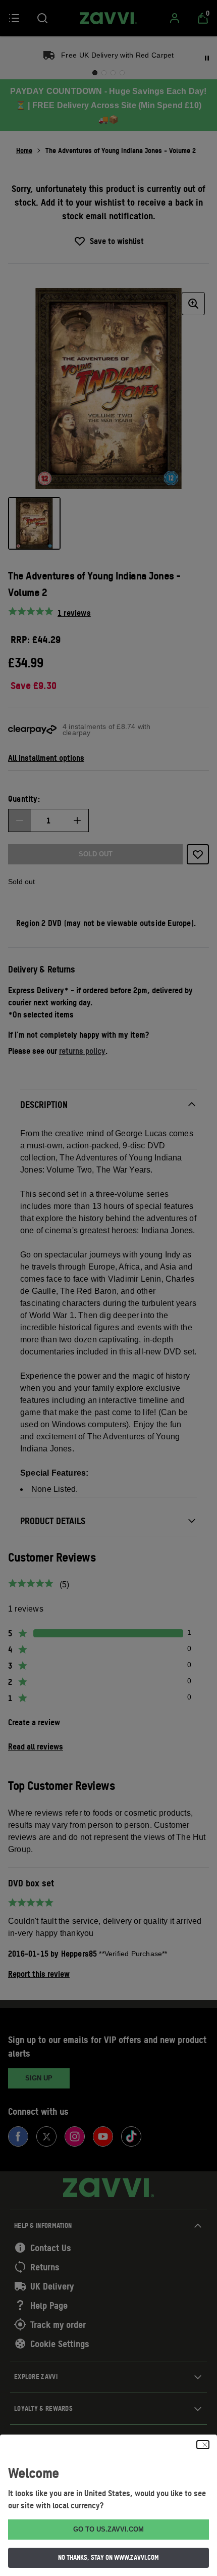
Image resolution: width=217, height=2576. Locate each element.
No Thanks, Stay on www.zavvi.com (108, 2557)
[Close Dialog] (203, 2445)
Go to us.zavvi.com (108, 2529)
